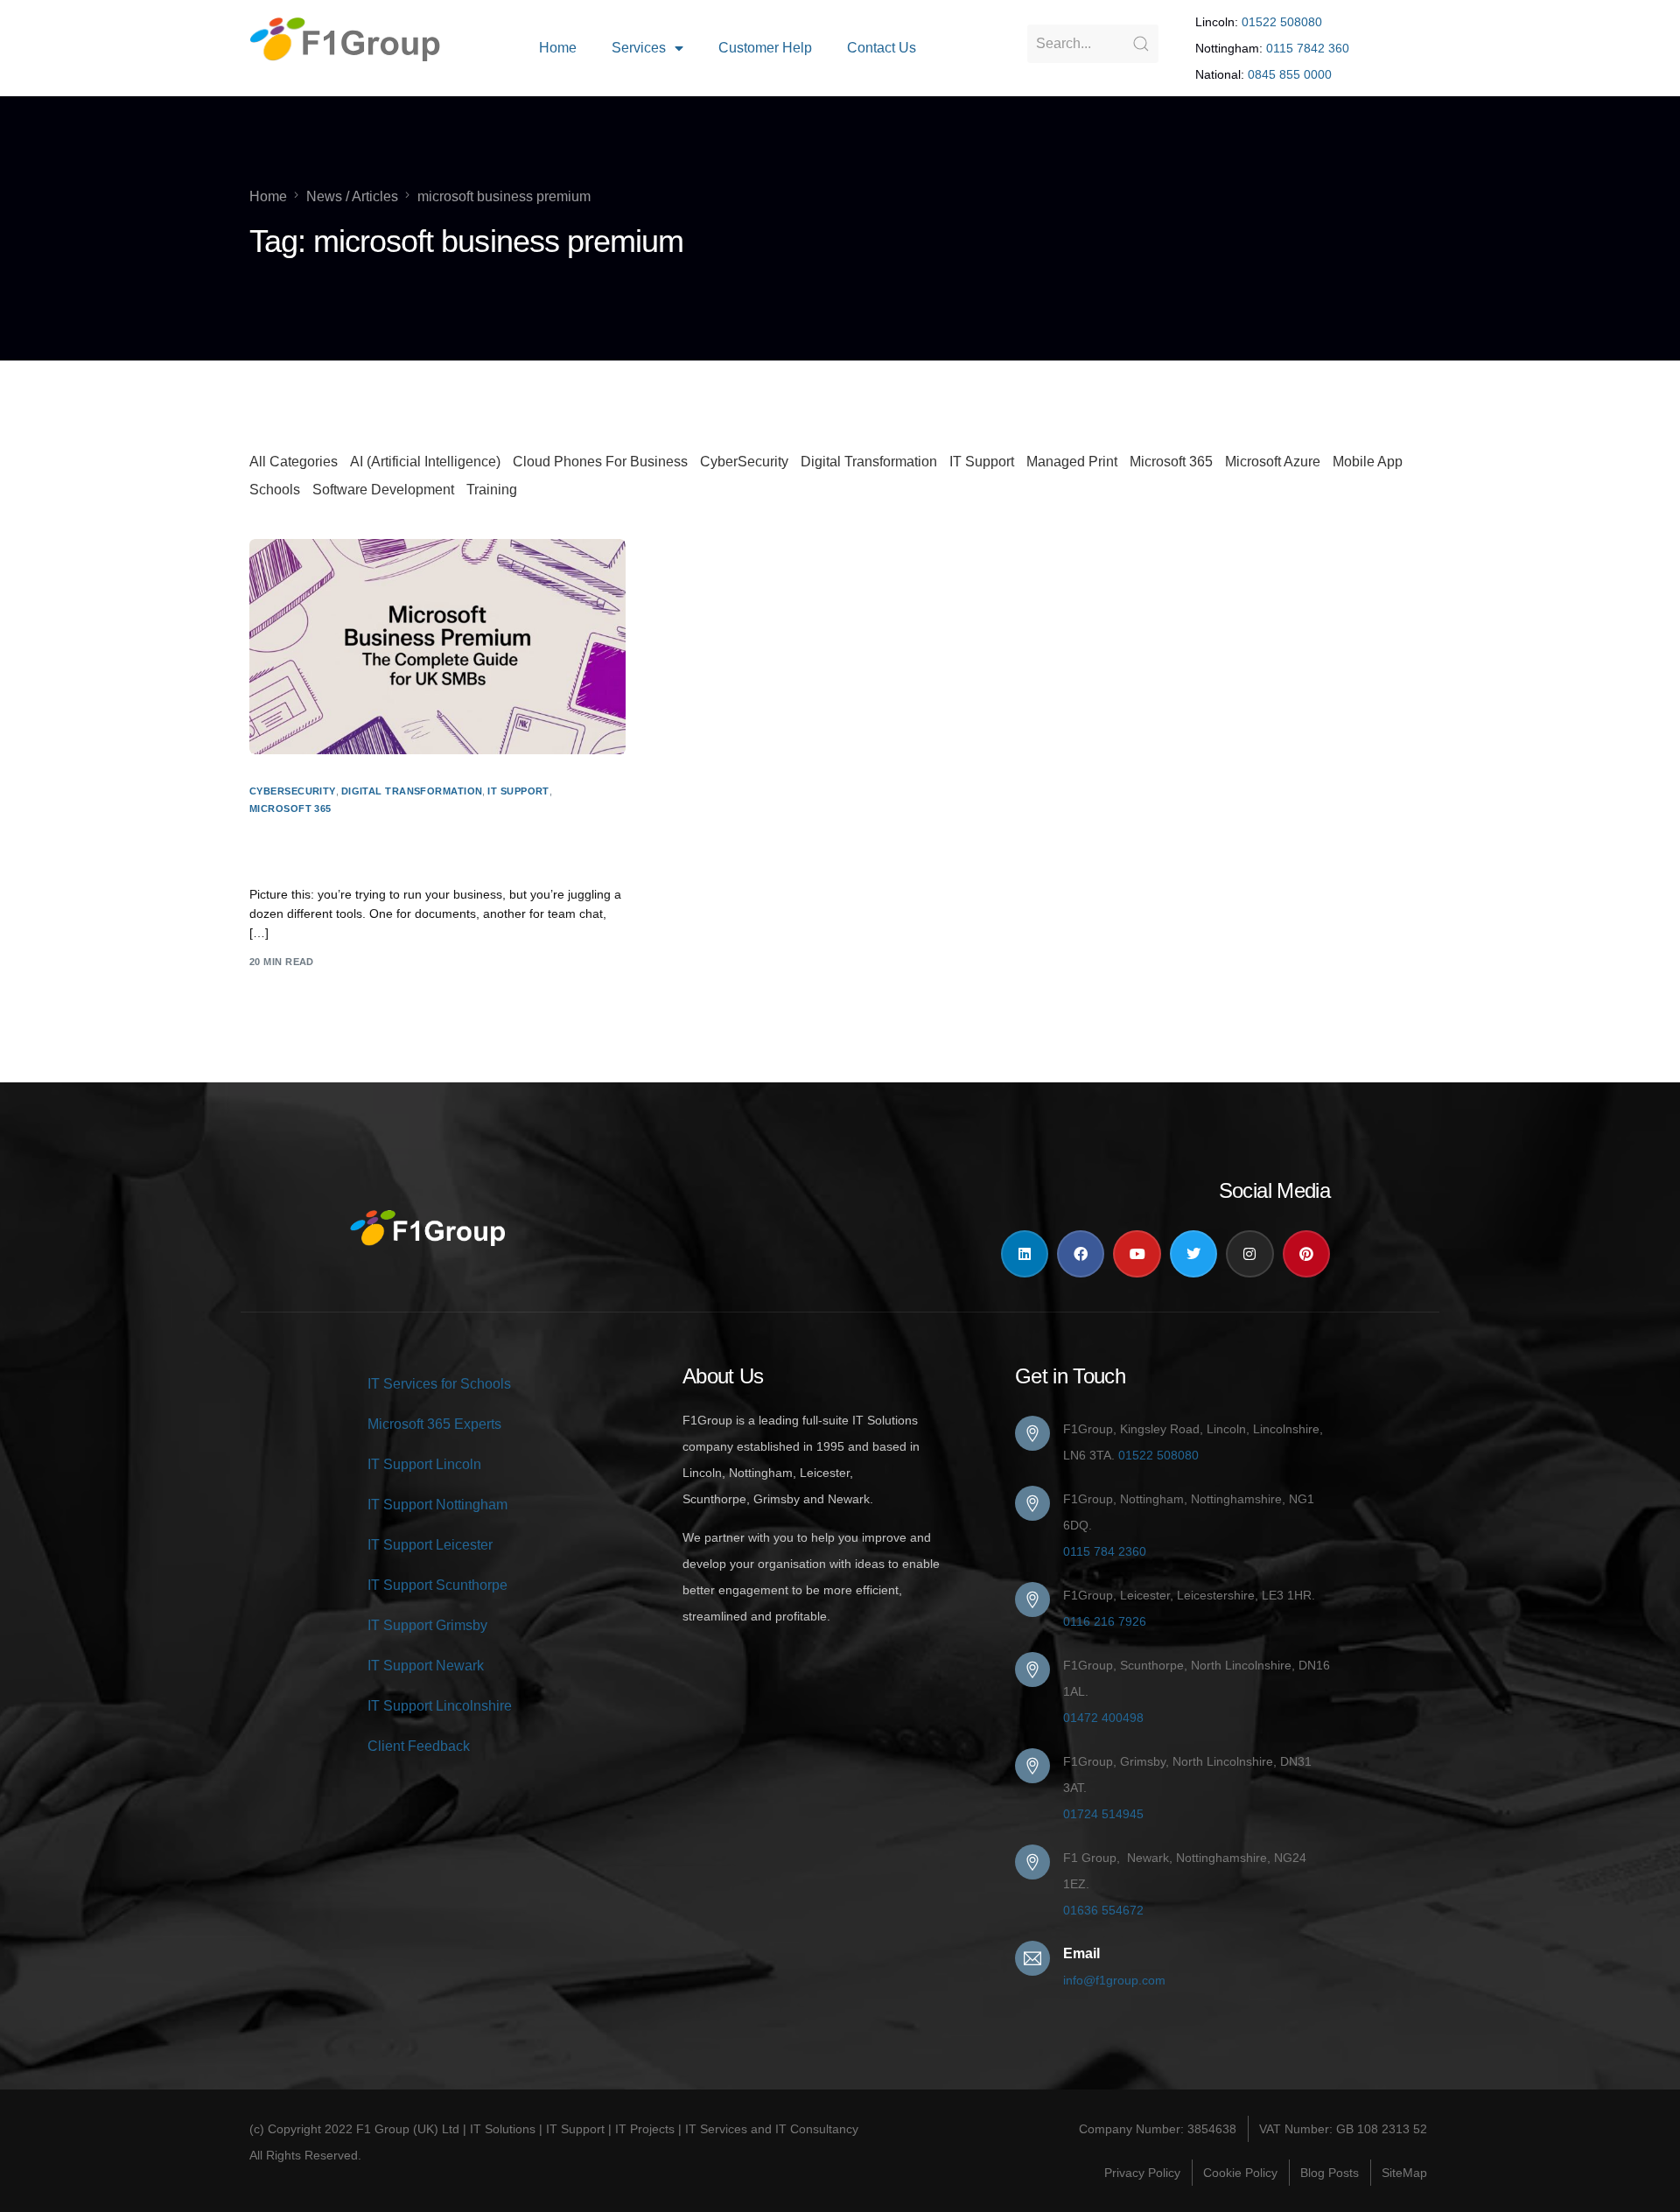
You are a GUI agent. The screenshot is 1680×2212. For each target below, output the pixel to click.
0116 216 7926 (1105, 1621)
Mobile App (1368, 462)
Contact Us (882, 48)
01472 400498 (1103, 1718)
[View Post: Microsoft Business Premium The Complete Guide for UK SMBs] (437, 646)
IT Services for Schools (439, 1384)
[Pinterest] (1306, 1254)
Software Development (383, 490)
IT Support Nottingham (437, 1505)
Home (558, 48)
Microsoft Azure (1273, 462)
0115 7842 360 (1308, 48)
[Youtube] (1137, 1254)
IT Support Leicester (430, 1545)
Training (492, 490)
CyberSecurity (744, 462)
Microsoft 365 (1171, 462)
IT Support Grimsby (427, 1625)
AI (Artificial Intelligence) (425, 462)
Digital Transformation (869, 462)
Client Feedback (419, 1746)
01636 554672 (1103, 1910)
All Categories (294, 462)
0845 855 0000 (1290, 74)
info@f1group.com (1114, 1980)
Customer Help (765, 48)
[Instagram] (1249, 1254)
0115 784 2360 (1105, 1551)
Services (639, 48)
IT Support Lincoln (424, 1464)
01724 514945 (1103, 1814)
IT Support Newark (426, 1666)
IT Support (982, 462)
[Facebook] (1081, 1254)
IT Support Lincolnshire (440, 1706)
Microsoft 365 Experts (434, 1424)
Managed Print (1072, 462)
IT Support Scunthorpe (437, 1585)
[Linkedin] (1025, 1254)
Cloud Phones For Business (600, 462)
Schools (275, 490)
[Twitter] (1193, 1254)
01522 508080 (1282, 22)
